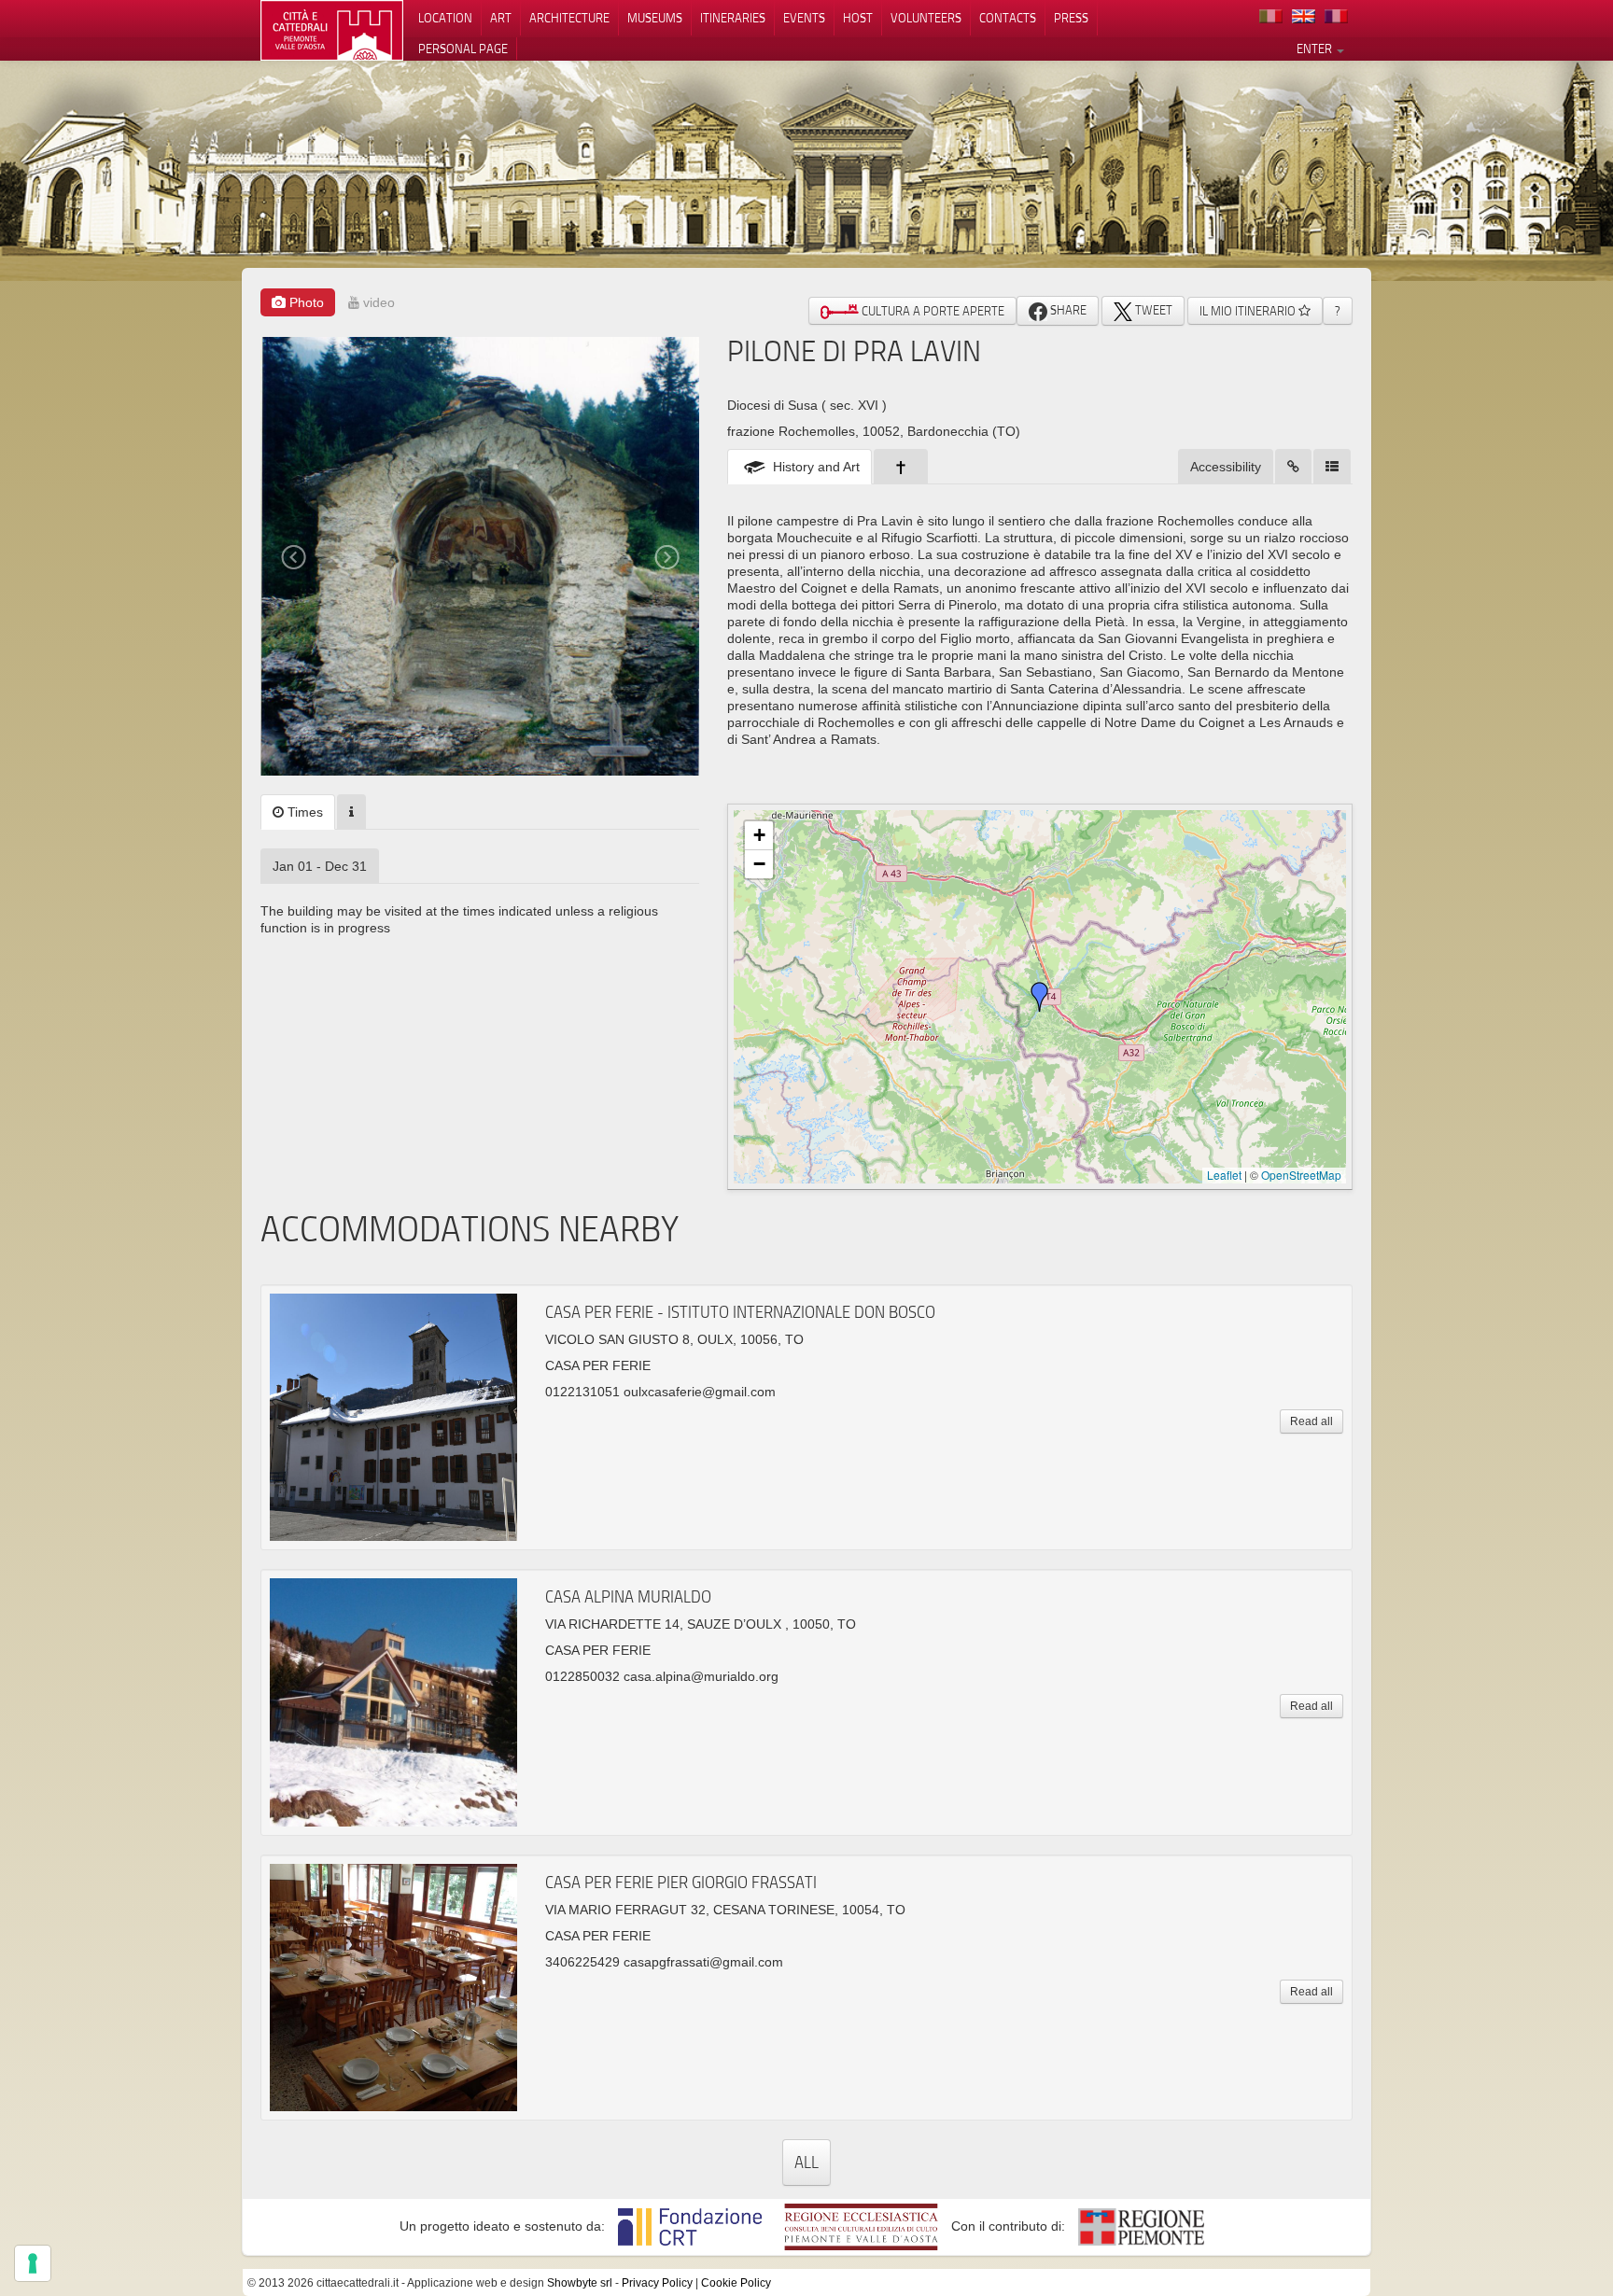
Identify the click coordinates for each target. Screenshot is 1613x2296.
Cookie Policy (736, 2283)
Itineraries (733, 18)
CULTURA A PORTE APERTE (932, 311)
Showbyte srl (580, 2283)
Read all (1311, 1421)
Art (501, 18)
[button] (1040, 997)
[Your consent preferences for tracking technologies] (33, 2263)
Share (1067, 310)
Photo (305, 302)
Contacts (1008, 18)
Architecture (569, 18)
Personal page (463, 49)
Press (1071, 18)
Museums (655, 18)
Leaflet (1224, 1175)
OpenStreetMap (1301, 1175)
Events (804, 18)
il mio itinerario (1249, 311)
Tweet (1152, 310)
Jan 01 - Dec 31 (320, 866)
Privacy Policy (657, 2283)
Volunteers (926, 18)
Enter (1316, 49)
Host (858, 18)
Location (445, 18)
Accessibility (1226, 467)
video (377, 302)
